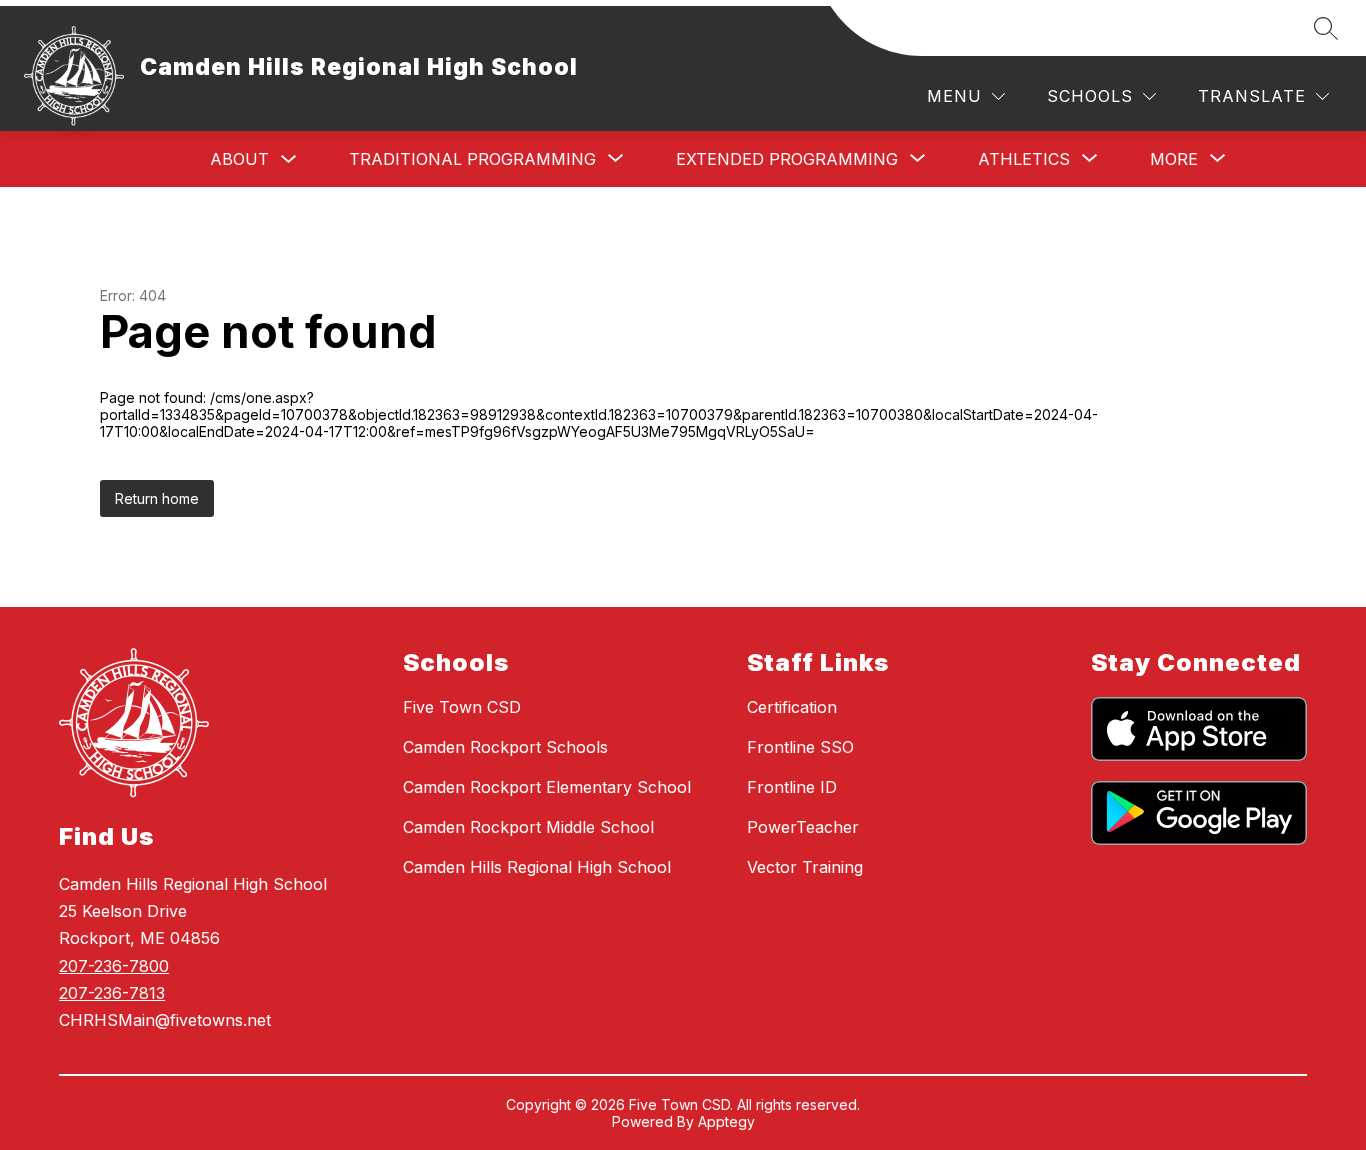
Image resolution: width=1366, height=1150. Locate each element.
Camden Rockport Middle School (528, 827)
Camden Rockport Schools (505, 747)
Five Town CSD (462, 707)
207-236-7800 (114, 966)
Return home (157, 498)
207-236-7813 (112, 993)
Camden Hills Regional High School (537, 867)
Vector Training (805, 867)
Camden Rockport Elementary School (547, 787)
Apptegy (726, 1121)
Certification (792, 707)
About (239, 159)
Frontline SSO (800, 747)
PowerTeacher (803, 827)
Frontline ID (792, 787)
